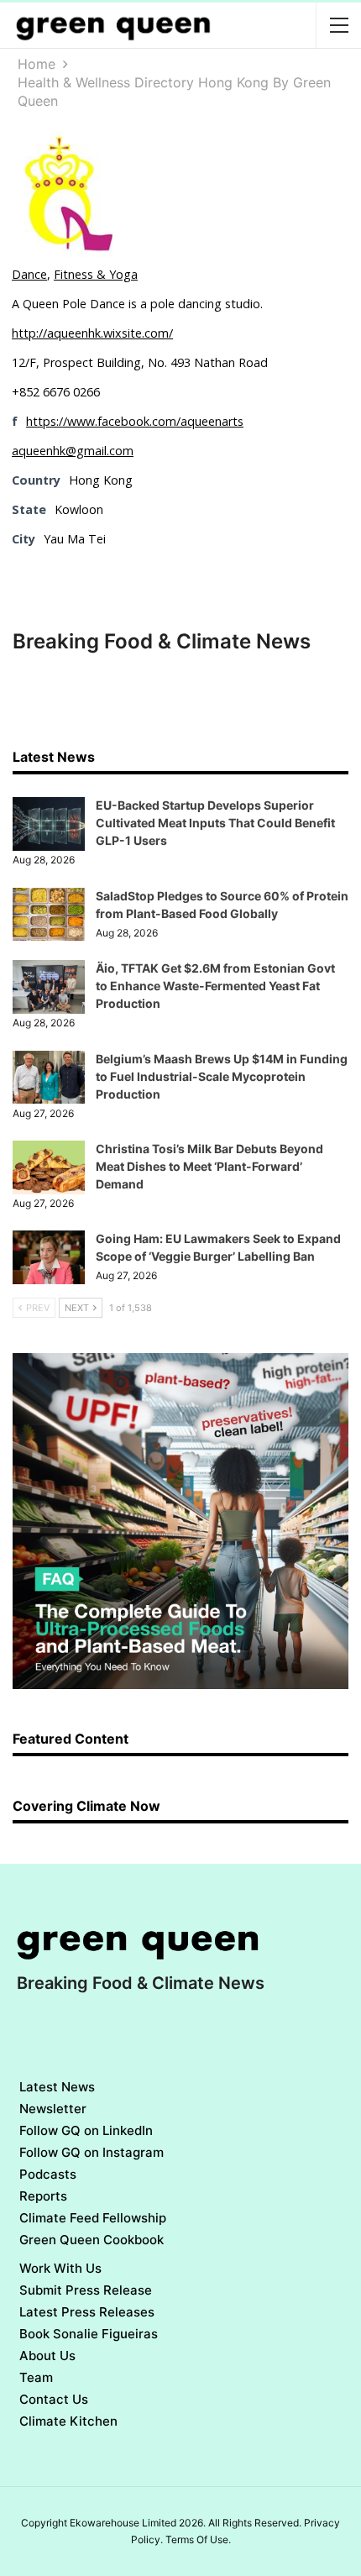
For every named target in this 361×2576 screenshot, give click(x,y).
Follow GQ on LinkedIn (86, 2130)
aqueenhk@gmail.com (73, 451)
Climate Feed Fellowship (93, 2218)
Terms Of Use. (198, 2539)
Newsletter (53, 2109)
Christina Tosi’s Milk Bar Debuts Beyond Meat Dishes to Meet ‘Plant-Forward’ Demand (209, 1166)
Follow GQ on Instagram (92, 2152)
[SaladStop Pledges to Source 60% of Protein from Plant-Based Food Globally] (49, 915)
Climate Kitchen (68, 2421)
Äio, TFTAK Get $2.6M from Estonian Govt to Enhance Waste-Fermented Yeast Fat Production (215, 986)
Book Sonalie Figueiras (89, 2334)
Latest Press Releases (87, 2312)
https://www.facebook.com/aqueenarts (135, 421)
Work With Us (60, 2268)
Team (36, 2377)
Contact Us (54, 2399)
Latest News (57, 2087)
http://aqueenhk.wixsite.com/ (92, 333)
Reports (43, 2196)
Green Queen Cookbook (92, 2240)
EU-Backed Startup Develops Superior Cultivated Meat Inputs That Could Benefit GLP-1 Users (215, 823)
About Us (47, 2356)
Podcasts (48, 2174)
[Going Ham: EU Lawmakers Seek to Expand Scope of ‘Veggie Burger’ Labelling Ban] (49, 1257)
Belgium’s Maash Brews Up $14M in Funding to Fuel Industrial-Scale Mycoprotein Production (222, 1076)
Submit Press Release (86, 2290)
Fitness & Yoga (96, 274)
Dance (29, 274)
